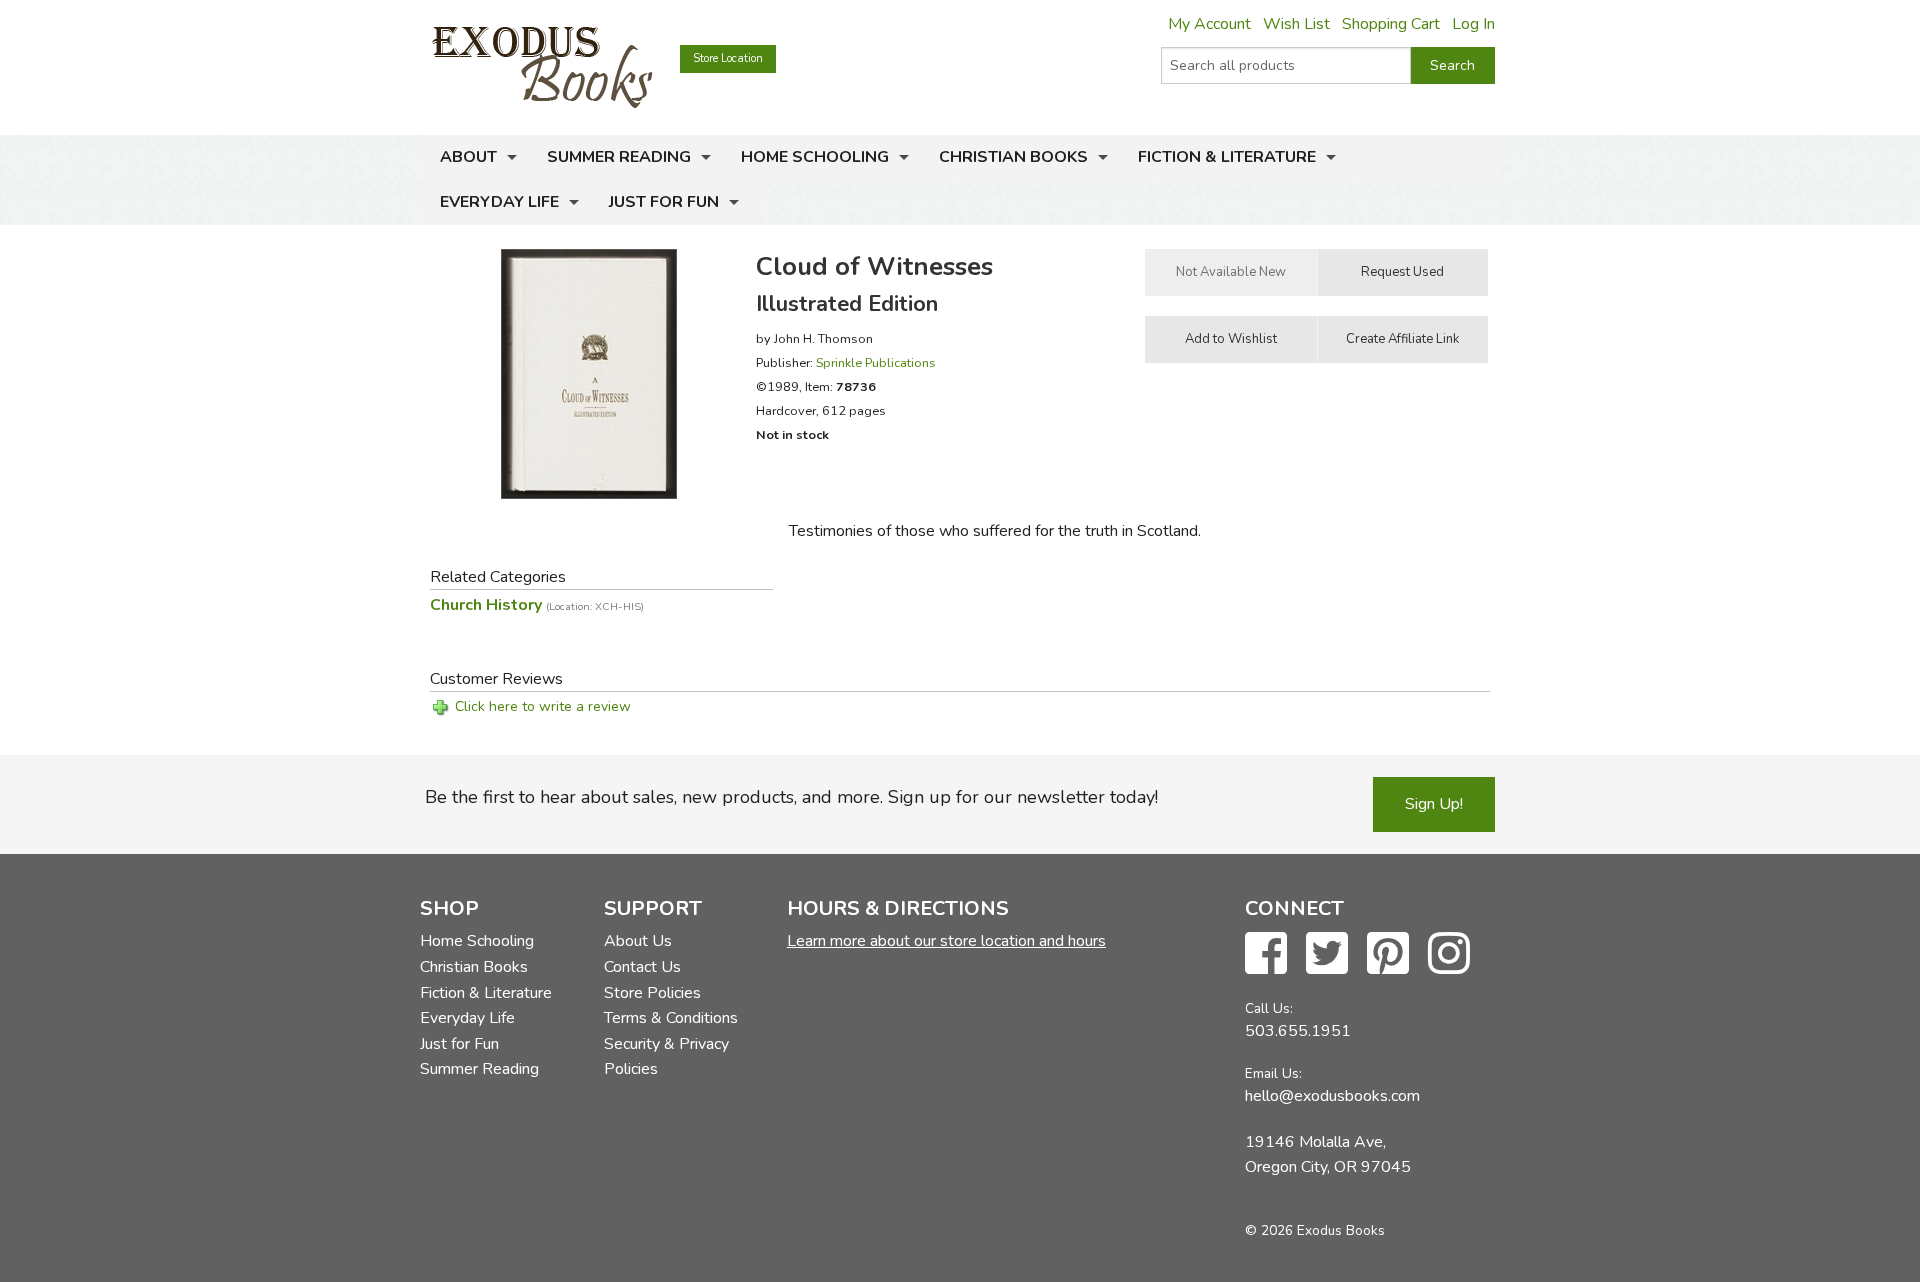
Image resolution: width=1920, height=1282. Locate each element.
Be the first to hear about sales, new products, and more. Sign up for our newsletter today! (791, 797)
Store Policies (652, 993)
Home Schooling (815, 157)
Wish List (1296, 24)
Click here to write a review (543, 706)
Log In (1473, 24)
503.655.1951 (1298, 1031)
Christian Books (1013, 157)
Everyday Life (499, 202)
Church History (537, 605)
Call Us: (1269, 1008)
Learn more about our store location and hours (946, 941)
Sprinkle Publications (876, 362)
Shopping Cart (1391, 24)
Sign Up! (1434, 804)
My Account (1209, 24)
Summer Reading (619, 157)
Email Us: (1273, 1073)
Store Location (728, 58)
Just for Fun (664, 202)
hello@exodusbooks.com (1332, 1096)
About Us (638, 941)
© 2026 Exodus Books (1315, 1230)
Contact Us (642, 967)
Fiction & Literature (1227, 157)
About (468, 157)
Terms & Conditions (671, 1018)
